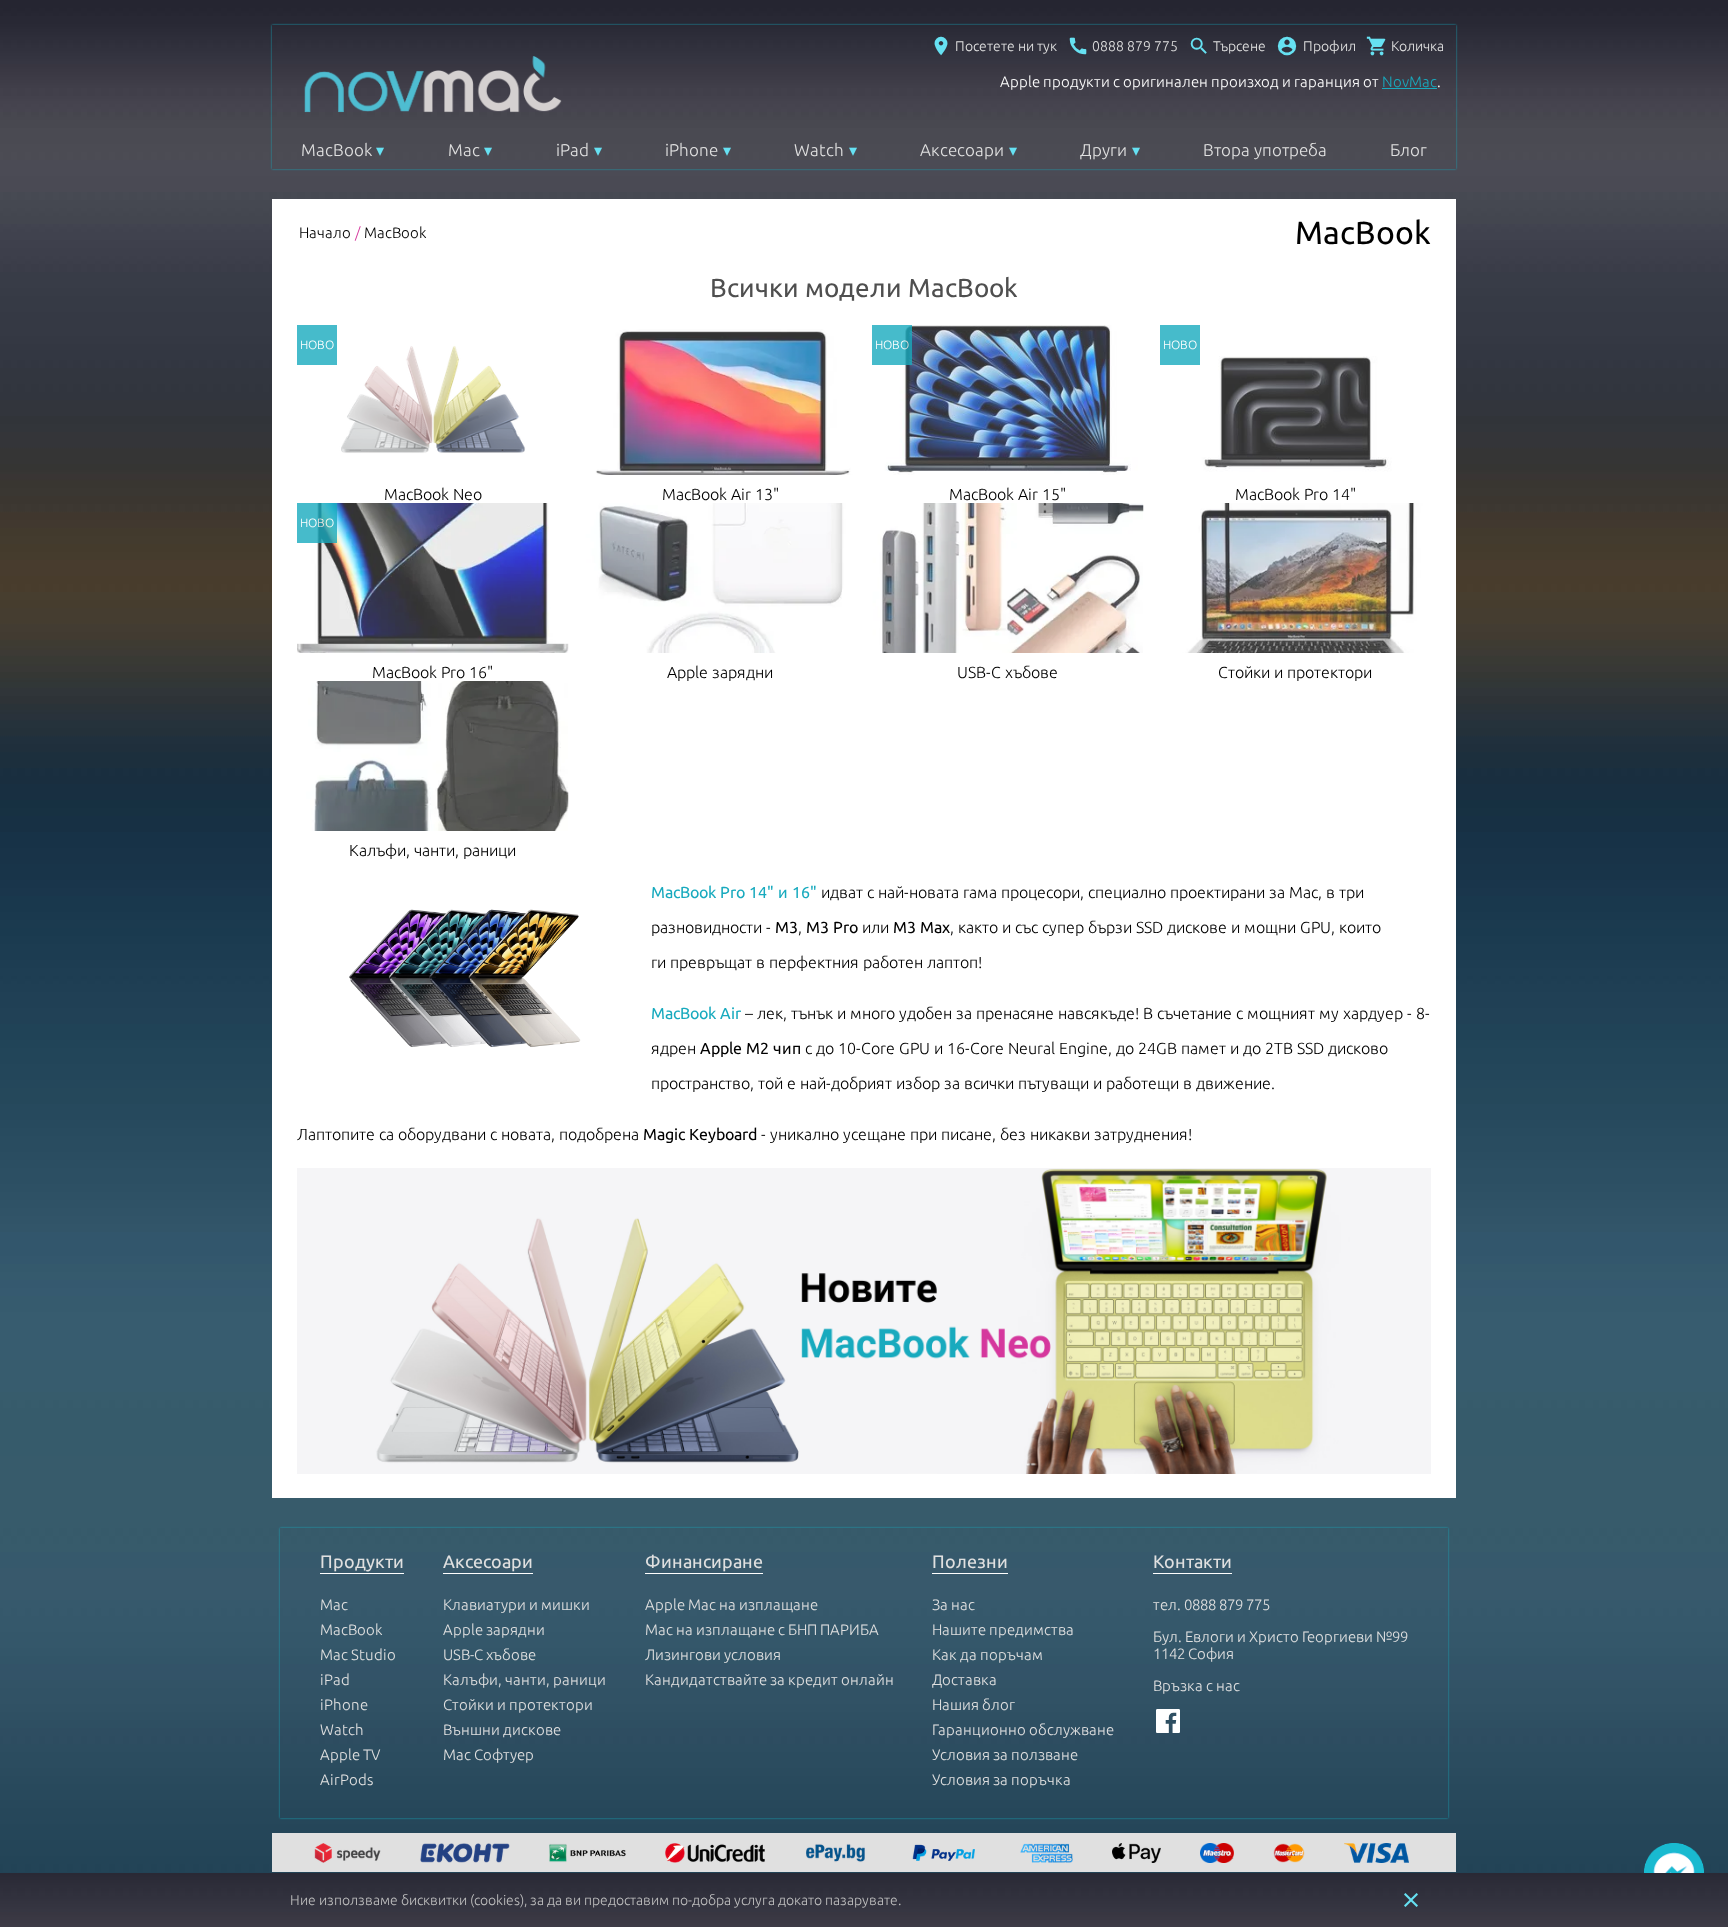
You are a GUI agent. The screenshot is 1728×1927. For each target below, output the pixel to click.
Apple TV (350, 1754)
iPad (572, 149)
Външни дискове (502, 1729)
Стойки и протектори (518, 1704)
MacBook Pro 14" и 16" (734, 892)
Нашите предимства (1003, 1629)
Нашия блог (973, 1704)
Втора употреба (1265, 149)
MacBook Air (696, 1013)
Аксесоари (962, 149)
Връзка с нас (1196, 1685)
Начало (325, 232)
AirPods (346, 1779)
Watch (819, 149)
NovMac (1409, 81)
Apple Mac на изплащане (731, 1604)
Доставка (964, 1679)
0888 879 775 (1227, 1604)
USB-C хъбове (489, 1654)
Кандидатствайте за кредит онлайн (769, 1679)
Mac (464, 149)
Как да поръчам (987, 1654)
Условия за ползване (1005, 1754)
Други (1103, 149)
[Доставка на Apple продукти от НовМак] (350, 1854)
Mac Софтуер (488, 1754)
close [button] (1411, 1900)
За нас (953, 1604)
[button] (1316, 46)
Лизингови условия (713, 1654)
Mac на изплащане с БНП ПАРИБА (762, 1629)
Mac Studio (358, 1654)
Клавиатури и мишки (516, 1604)
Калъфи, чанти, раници (524, 1679)
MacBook (336, 149)
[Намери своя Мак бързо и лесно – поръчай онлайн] (838, 1854)
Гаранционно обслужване (1023, 1729)
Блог (1408, 149)
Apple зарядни (494, 1629)
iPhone (691, 149)
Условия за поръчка (1001, 1779)
